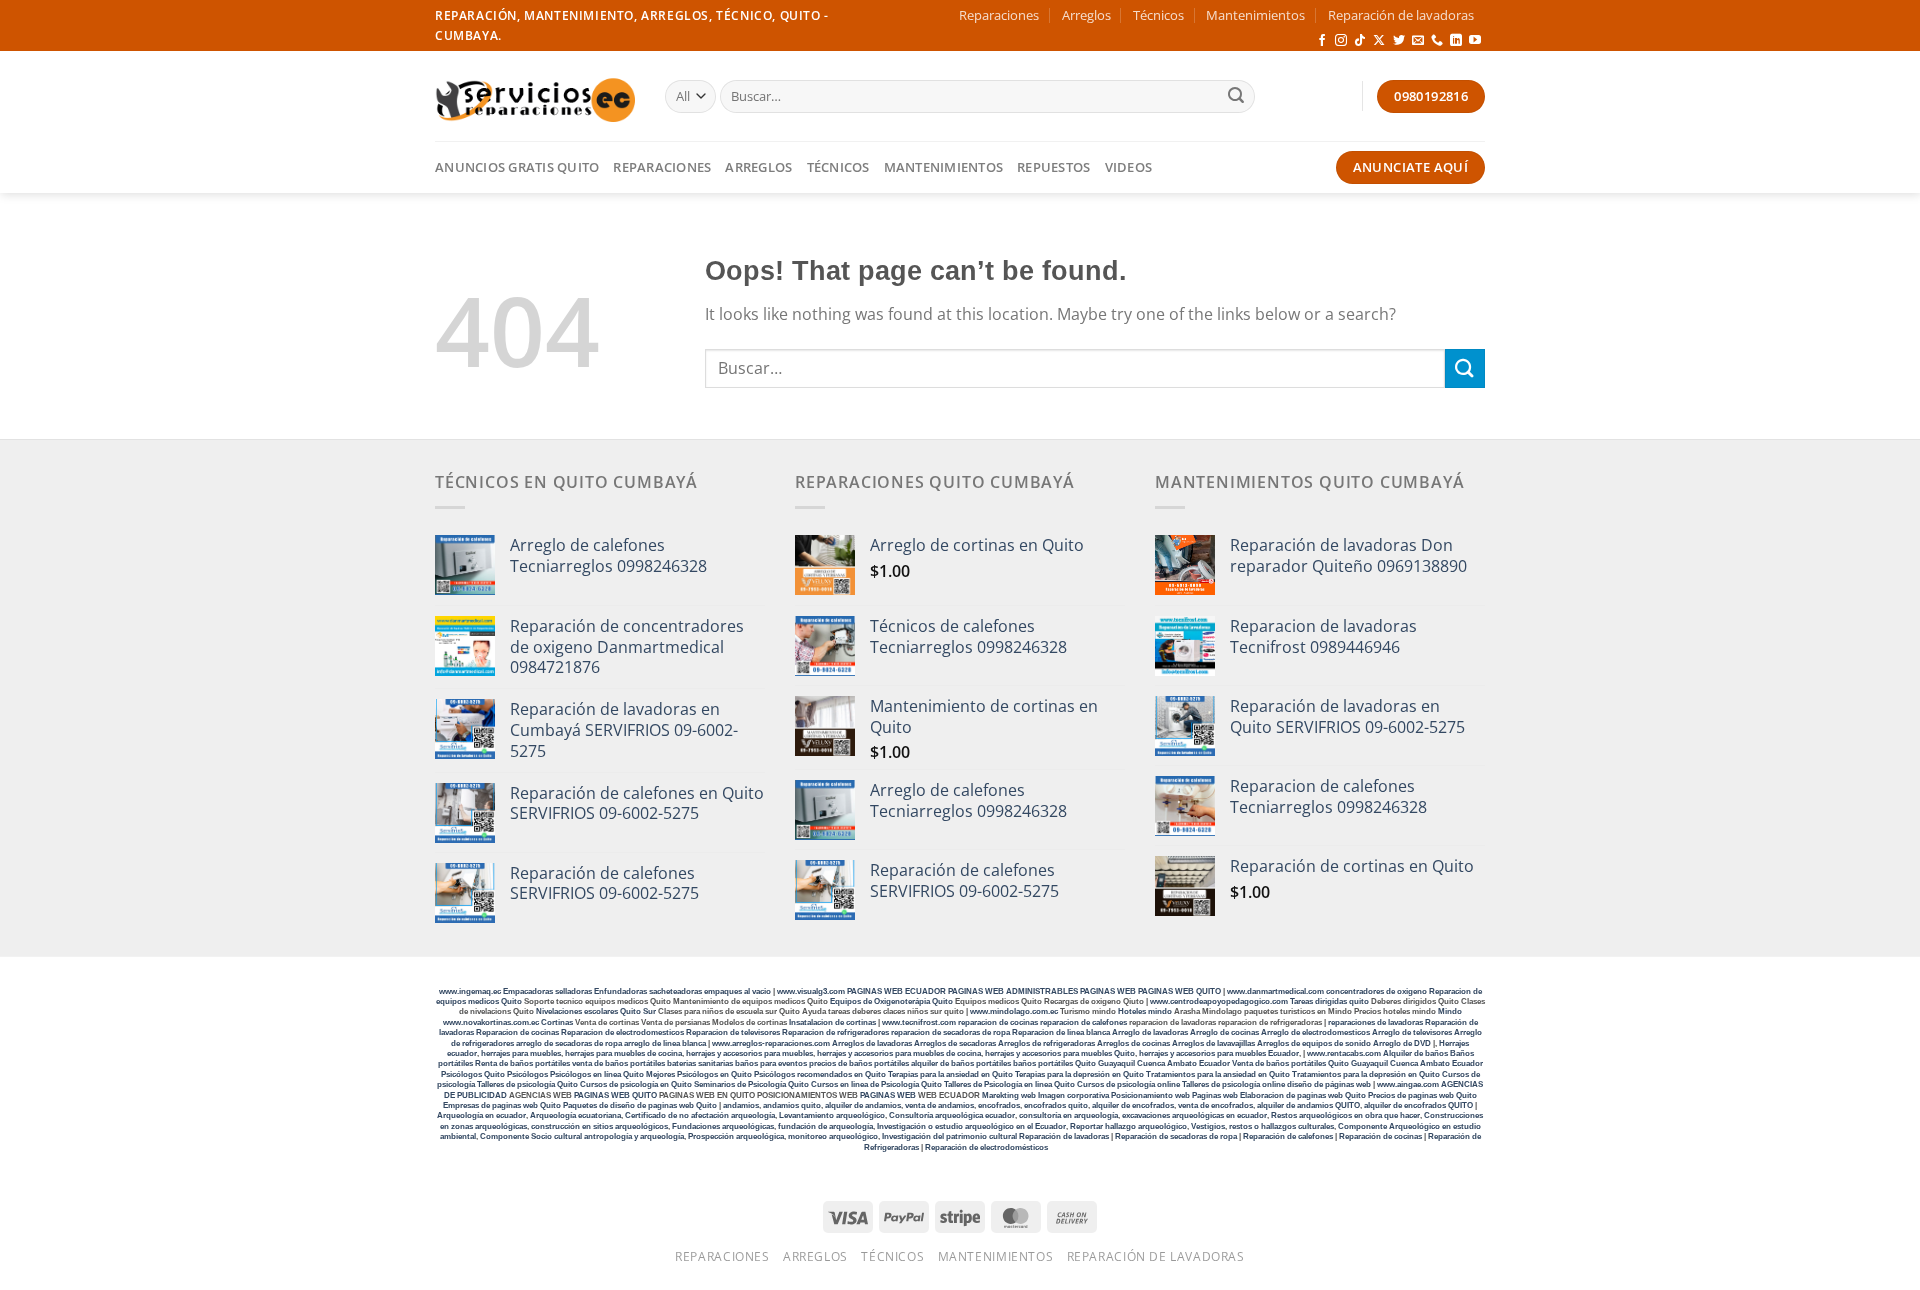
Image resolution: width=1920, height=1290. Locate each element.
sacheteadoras (675, 991)
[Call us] (1437, 41)
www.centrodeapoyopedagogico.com (1219, 1001)
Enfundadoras (620, 991)
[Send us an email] (1418, 41)
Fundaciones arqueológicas (723, 1126)
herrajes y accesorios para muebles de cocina (899, 1053)
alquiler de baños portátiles (961, 1063)
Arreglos (1086, 15)
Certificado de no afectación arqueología (700, 1115)
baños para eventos (771, 1063)
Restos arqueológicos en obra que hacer (1345, 1115)
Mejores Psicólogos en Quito (699, 1074)
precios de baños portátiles (859, 1063)
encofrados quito (1056, 1105)
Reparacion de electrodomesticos (622, 1032)
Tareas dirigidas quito (1329, 1001)
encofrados (999, 1105)
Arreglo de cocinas (1224, 1032)
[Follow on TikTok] (1360, 41)
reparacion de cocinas (998, 1022)
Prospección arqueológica (736, 1136)
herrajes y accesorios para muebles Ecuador (1219, 1053)
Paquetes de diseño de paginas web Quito (640, 1105)
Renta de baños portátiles (522, 1063)
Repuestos (1053, 167)
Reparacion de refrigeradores (835, 1032)
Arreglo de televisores (1412, 1032)
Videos (1129, 167)
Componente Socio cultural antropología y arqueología (582, 1136)
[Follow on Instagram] (1341, 41)
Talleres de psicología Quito (527, 1084)
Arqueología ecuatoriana (575, 1115)
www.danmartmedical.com (1275, 991)
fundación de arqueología (825, 1126)
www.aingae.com (1408, 1084)
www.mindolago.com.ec (1014, 1011)
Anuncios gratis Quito (517, 167)
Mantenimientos (1255, 15)
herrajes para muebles (521, 1053)
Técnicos (1158, 15)
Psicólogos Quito (473, 1074)
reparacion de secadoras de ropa (950, 1032)
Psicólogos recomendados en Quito (820, 1074)
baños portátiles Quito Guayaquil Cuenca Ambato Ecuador (1121, 1063)
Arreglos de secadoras (955, 1043)
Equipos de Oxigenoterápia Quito (891, 1001)
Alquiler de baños (1415, 1053)
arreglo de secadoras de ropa (569, 1043)
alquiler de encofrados (1133, 1105)
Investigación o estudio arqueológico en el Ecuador (971, 1126)
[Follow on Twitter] (1399, 41)
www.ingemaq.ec (471, 991)
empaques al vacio (737, 991)
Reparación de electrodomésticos (986, 1147)
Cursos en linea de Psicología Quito (876, 1084)
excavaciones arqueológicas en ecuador (1194, 1115)
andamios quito (792, 1105)
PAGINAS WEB (1109, 991)
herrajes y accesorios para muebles (748, 1053)
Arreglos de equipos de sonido (1314, 1043)
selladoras (573, 991)
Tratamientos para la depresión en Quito (1366, 1074)
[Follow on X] (1379, 41)
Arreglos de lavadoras (872, 1043)
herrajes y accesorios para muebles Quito (1059, 1053)
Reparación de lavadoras (1401, 15)
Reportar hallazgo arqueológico (1128, 1126)
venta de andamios (939, 1105)
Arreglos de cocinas (1133, 1043)
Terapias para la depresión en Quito (1079, 1074)
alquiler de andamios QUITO (1308, 1105)
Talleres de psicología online (1233, 1084)
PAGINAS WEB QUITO (1179, 991)
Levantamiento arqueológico (832, 1115)
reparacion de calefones (1083, 1022)
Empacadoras (528, 991)
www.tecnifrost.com (919, 1022)
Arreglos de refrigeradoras (1046, 1043)
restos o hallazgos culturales (1281, 1126)
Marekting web (1009, 1095)
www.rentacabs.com (1344, 1053)
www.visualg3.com (811, 991)
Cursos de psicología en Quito (636, 1084)
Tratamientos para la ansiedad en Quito (1218, 1074)
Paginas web (1215, 1095)
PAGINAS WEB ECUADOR (896, 991)
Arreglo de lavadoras (1150, 1032)
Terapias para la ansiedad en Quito (950, 1074)
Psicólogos (527, 1074)
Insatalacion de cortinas (832, 1022)
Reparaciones (999, 15)
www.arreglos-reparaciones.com (772, 1043)
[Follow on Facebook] (1322, 41)
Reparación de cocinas (1380, 1136)
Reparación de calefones (1288, 1136)
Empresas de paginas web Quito (502, 1105)
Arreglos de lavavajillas (1213, 1043)
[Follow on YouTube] (1475, 41)
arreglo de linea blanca (665, 1043)
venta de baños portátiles (618, 1063)
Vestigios (1208, 1126)
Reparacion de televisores (733, 1032)
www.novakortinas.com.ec (491, 1022)
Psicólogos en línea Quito (597, 1074)
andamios (741, 1105)
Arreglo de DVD (1402, 1043)
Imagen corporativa (1073, 1095)
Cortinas (557, 1022)
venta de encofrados (1215, 1105)
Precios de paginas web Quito (1422, 1095)
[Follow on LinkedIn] (1456, 41)
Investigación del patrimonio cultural (949, 1136)
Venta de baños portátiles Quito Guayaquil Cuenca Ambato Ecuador (1357, 1063)
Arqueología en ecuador (481, 1115)
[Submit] (1236, 97)
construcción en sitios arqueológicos (599, 1126)
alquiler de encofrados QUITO (1418, 1105)
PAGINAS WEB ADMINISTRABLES (1014, 991)
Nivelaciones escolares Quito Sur (596, 1011)
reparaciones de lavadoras (1375, 1022)
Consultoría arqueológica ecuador (952, 1115)
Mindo (1450, 1011)
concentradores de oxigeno (1376, 991)
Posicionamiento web (1150, 1095)
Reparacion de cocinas (517, 1032)
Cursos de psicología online (1128, 1084)
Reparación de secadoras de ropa (1176, 1136)
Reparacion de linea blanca (1061, 1032)
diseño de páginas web (1329, 1084)
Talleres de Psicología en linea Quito (1009, 1084)
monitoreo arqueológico (833, 1136)
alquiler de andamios (863, 1105)
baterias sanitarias (700, 1063)
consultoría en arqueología (1068, 1115)
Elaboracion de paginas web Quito (1303, 1095)
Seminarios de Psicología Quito (751, 1084)
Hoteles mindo (1145, 1011)
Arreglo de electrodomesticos (1315, 1032)
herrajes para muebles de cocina (623, 1053)
